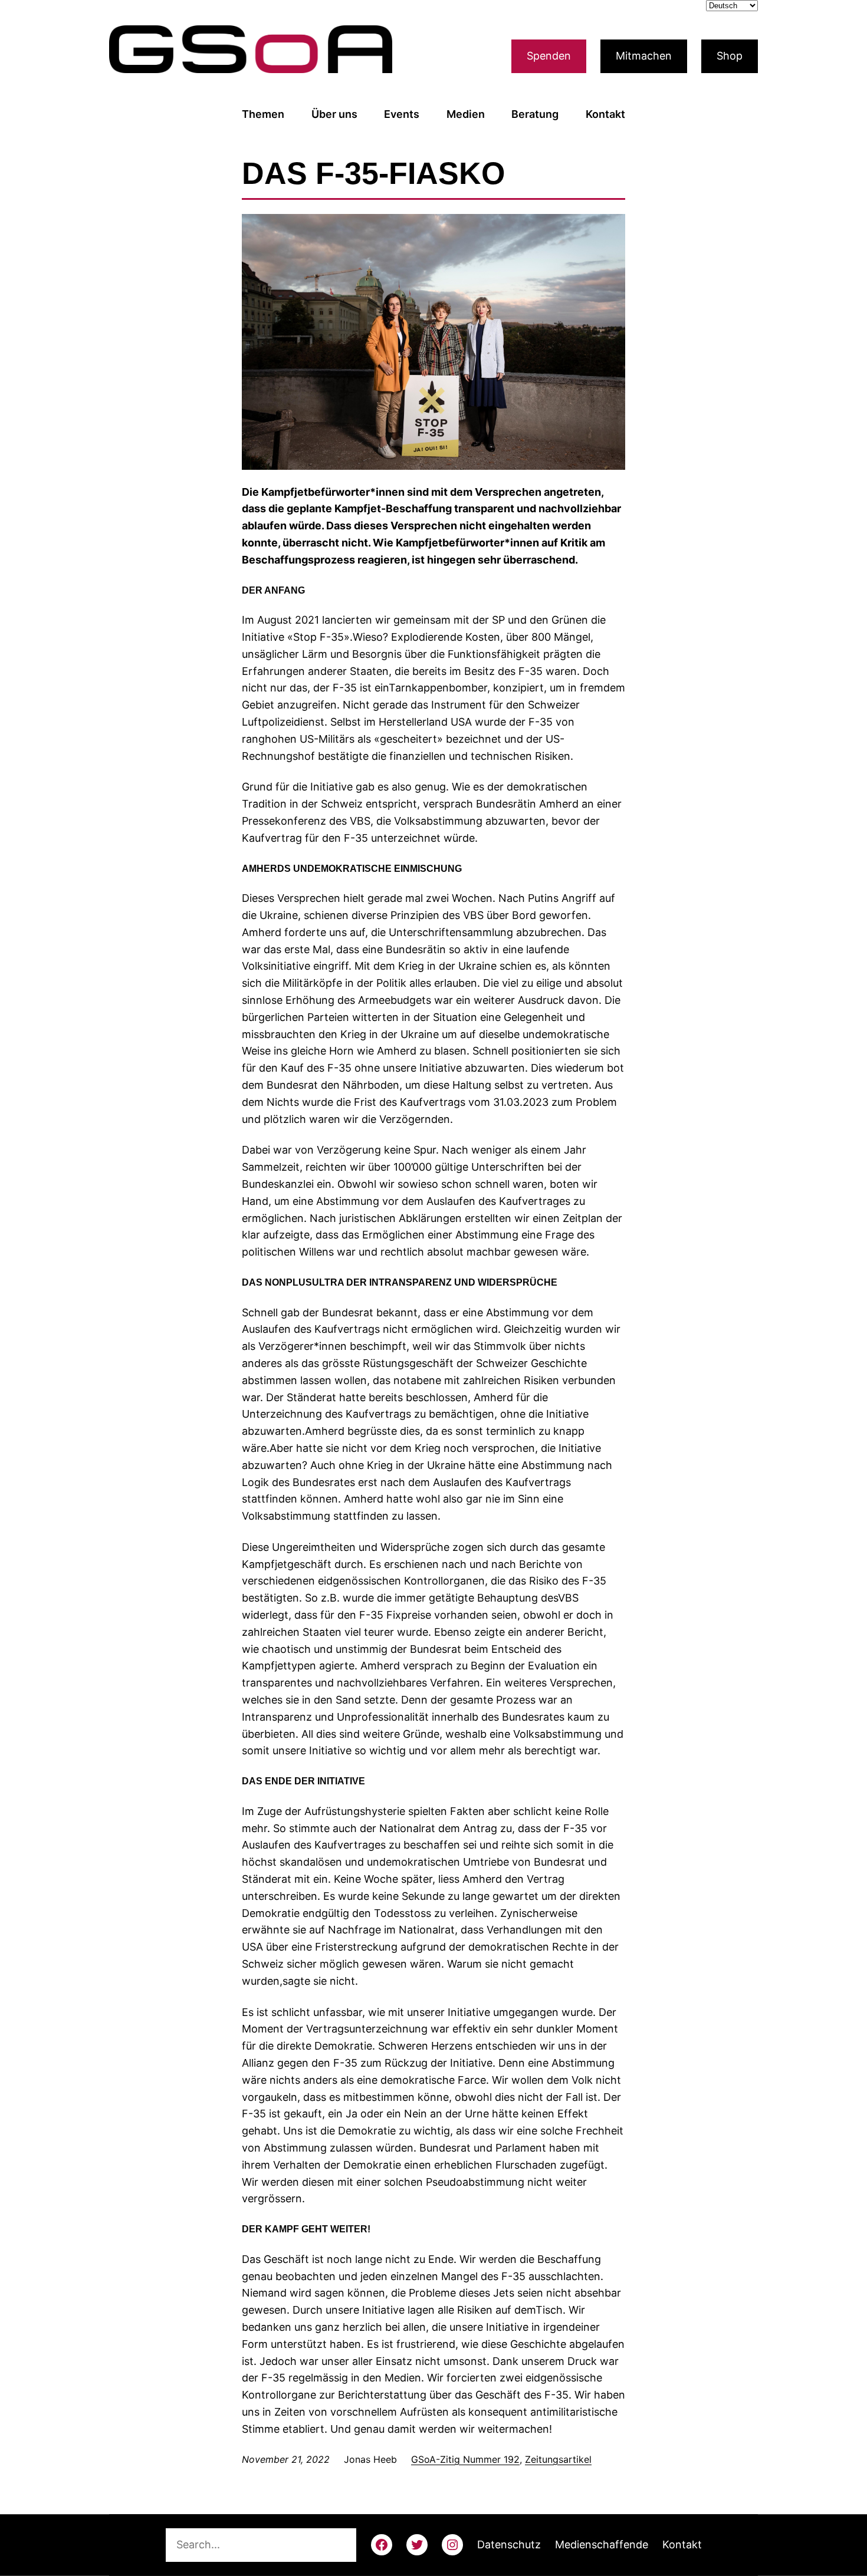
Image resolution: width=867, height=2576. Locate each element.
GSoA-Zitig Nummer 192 (465, 2459)
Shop (730, 56)
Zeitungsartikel (558, 2459)
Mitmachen (644, 56)
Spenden (549, 56)
